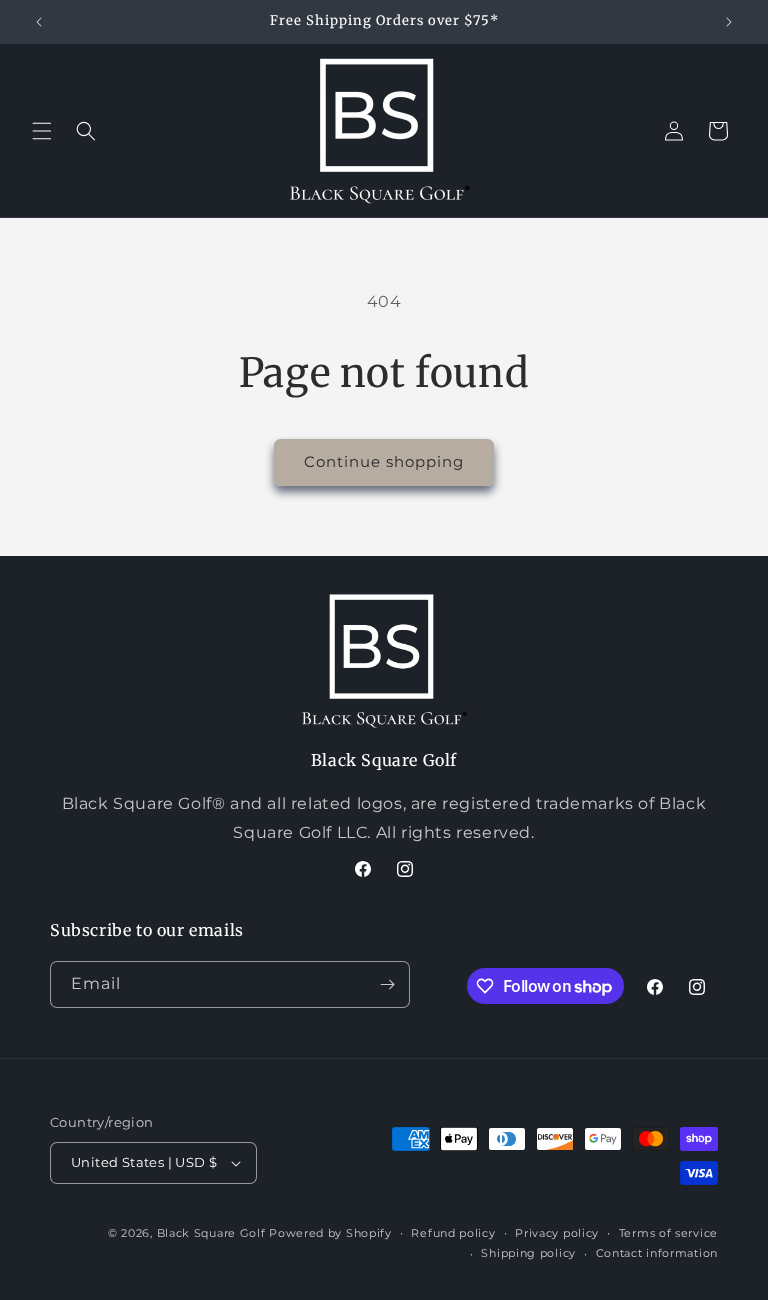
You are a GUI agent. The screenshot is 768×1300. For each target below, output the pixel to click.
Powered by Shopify (330, 1233)
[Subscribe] (387, 984)
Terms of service (668, 1233)
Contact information (657, 1253)
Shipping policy (528, 1253)
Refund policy (453, 1233)
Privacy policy (557, 1233)
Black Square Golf (211, 1233)
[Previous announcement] (39, 22)
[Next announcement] (729, 22)
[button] (42, 131)
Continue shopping (384, 461)
